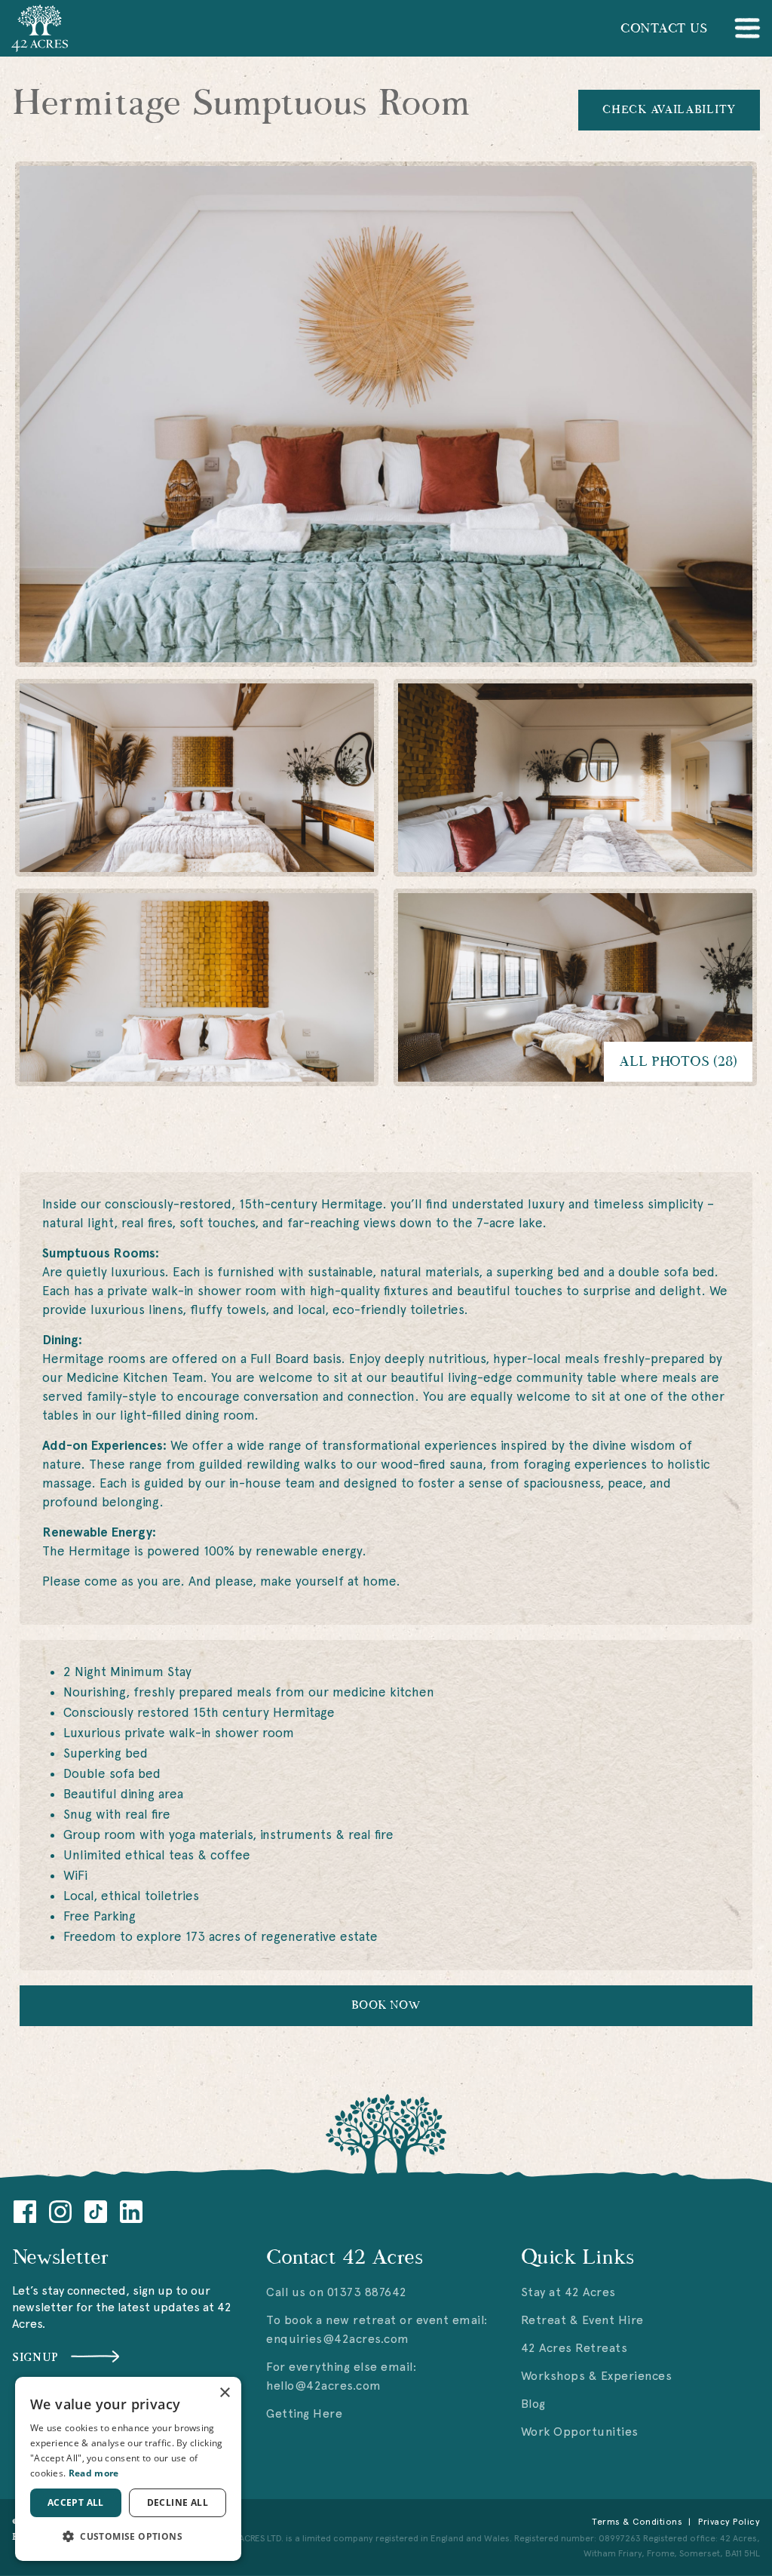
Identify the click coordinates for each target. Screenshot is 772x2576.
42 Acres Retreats (574, 2348)
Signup (35, 2358)
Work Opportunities (580, 2432)
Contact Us (664, 29)
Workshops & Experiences (597, 2376)
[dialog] (128, 2469)
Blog (533, 2404)
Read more (94, 2473)
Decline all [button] (178, 2502)
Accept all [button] (76, 2502)
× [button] (224, 2393)
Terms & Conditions (637, 2522)
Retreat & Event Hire (582, 2320)
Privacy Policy (729, 2522)
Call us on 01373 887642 (337, 2292)
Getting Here (304, 2413)
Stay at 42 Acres (568, 2292)
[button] (128, 2536)
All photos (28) (678, 1062)
